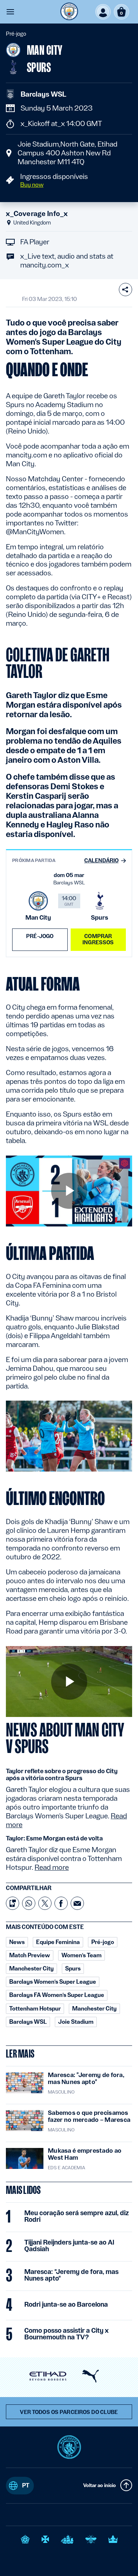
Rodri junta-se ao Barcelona (66, 2304)
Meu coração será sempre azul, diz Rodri (77, 2216)
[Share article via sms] (13, 1903)
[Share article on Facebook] (61, 1903)
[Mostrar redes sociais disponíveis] (125, 290)
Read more (52, 1867)
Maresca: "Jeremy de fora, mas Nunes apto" (71, 2275)
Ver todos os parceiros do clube (69, 2412)
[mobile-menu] (10, 12)
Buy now (32, 185)
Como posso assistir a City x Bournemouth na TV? (66, 2334)
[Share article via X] (45, 1903)
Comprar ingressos (98, 939)
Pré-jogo (40, 936)
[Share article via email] (77, 1903)
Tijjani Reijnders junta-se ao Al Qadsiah (69, 2246)
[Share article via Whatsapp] (29, 1903)
